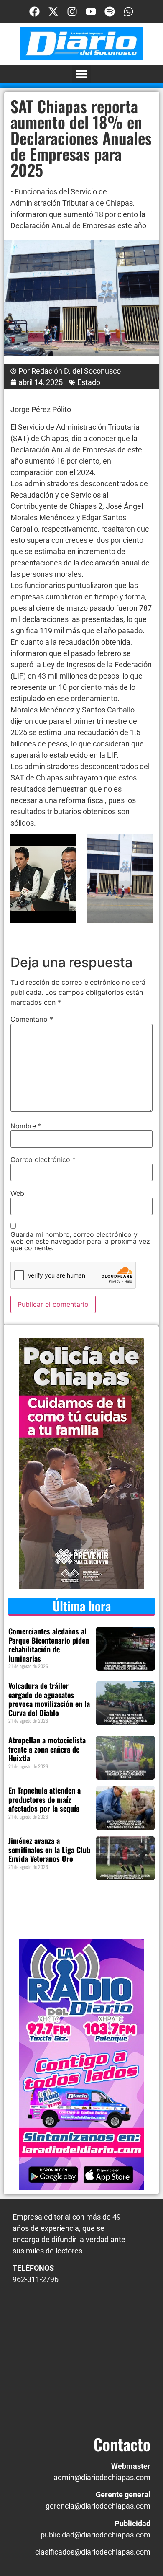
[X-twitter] (53, 12)
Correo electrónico (43, 1159)
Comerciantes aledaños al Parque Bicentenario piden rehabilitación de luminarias (49, 1645)
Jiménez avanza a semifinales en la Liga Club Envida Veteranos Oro (49, 1849)
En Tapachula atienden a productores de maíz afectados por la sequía (45, 1799)
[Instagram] (72, 12)
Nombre (26, 1126)
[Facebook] (34, 12)
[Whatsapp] (129, 12)
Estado (89, 382)
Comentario (32, 1019)
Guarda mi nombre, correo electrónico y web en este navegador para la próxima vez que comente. (80, 1241)
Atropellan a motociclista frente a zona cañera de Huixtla (47, 1749)
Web (17, 1193)
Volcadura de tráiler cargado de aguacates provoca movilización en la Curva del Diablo (49, 1699)
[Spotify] (110, 12)
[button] (82, 74)
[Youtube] (91, 12)
